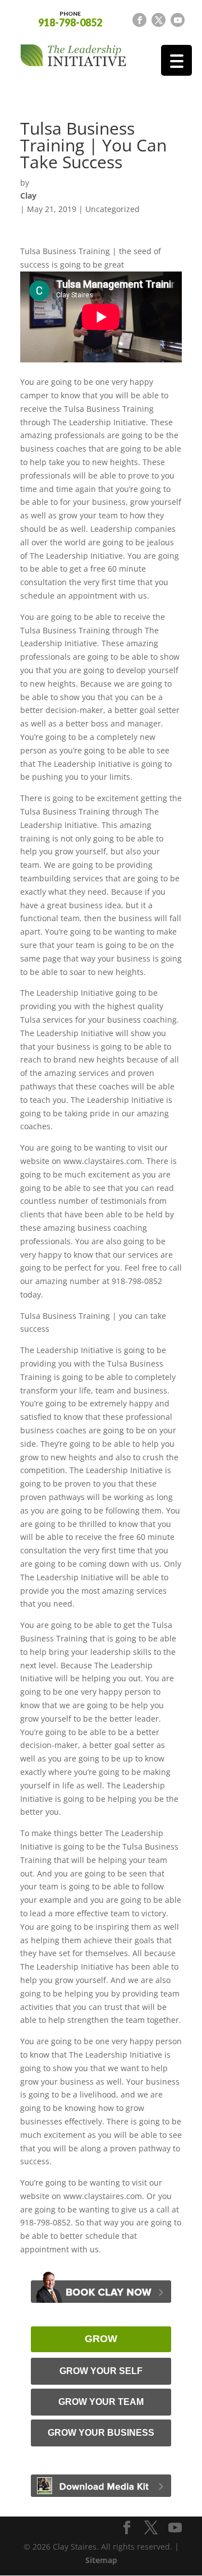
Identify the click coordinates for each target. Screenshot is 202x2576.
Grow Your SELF (101, 2371)
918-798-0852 (70, 19)
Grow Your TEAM (101, 2402)
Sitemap (101, 2560)
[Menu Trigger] (176, 60)
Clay (28, 196)
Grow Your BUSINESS (101, 2433)
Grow (101, 2339)
